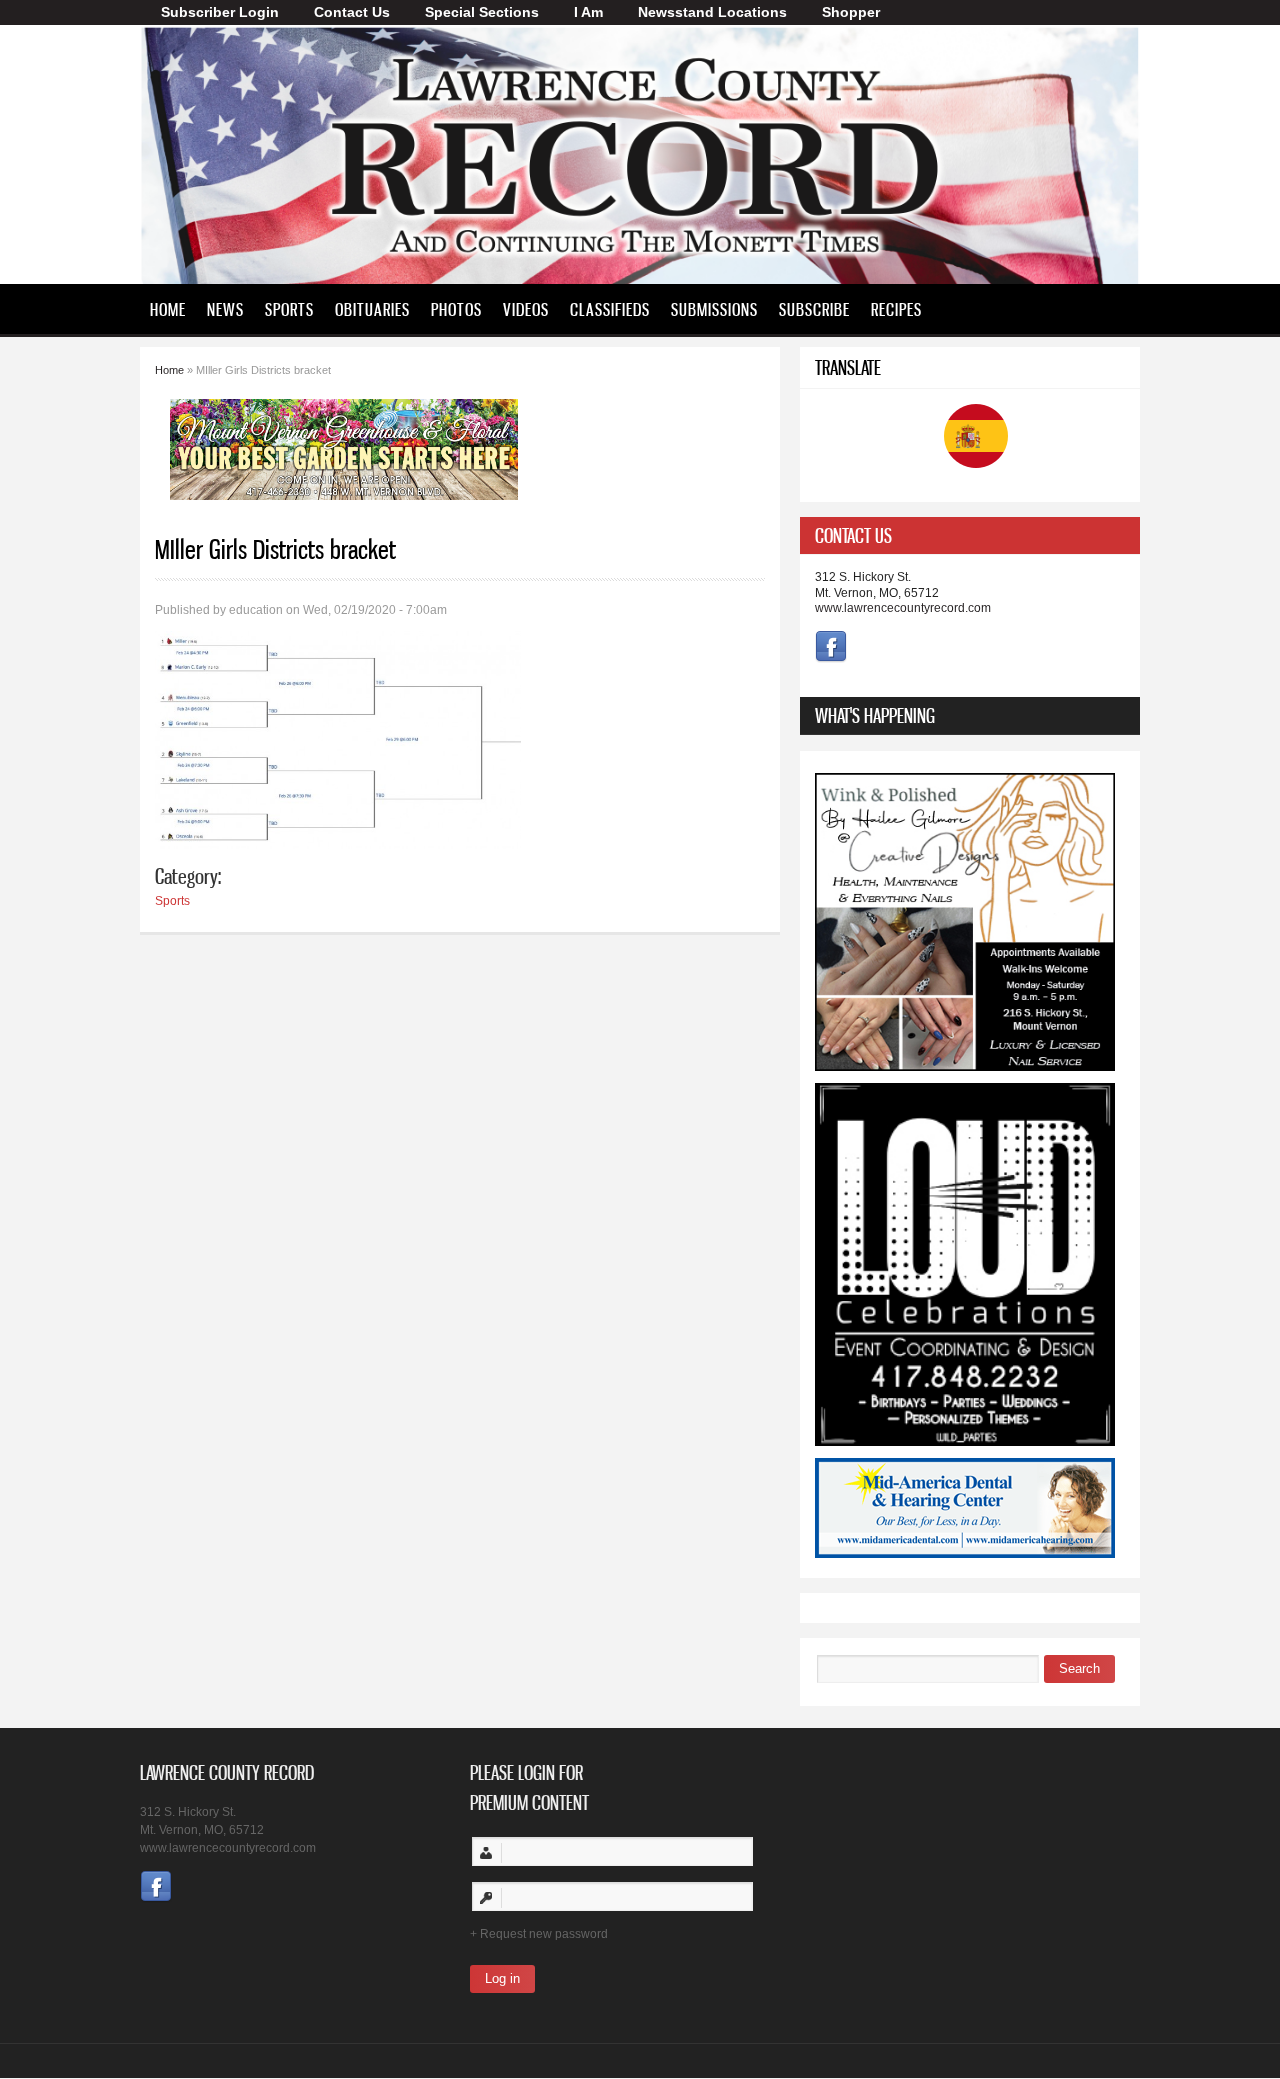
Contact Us (352, 12)
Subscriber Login (220, 12)
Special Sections (482, 12)
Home (168, 309)
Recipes (896, 309)
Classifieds (610, 309)
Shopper (851, 12)
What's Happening (875, 715)
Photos (456, 309)
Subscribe (814, 309)
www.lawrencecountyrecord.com (903, 608)
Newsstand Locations (712, 12)
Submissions (714, 309)
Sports (289, 309)
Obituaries (372, 309)
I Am (588, 12)
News (225, 309)
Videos (526, 309)
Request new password (544, 1934)
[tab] (970, 535)
